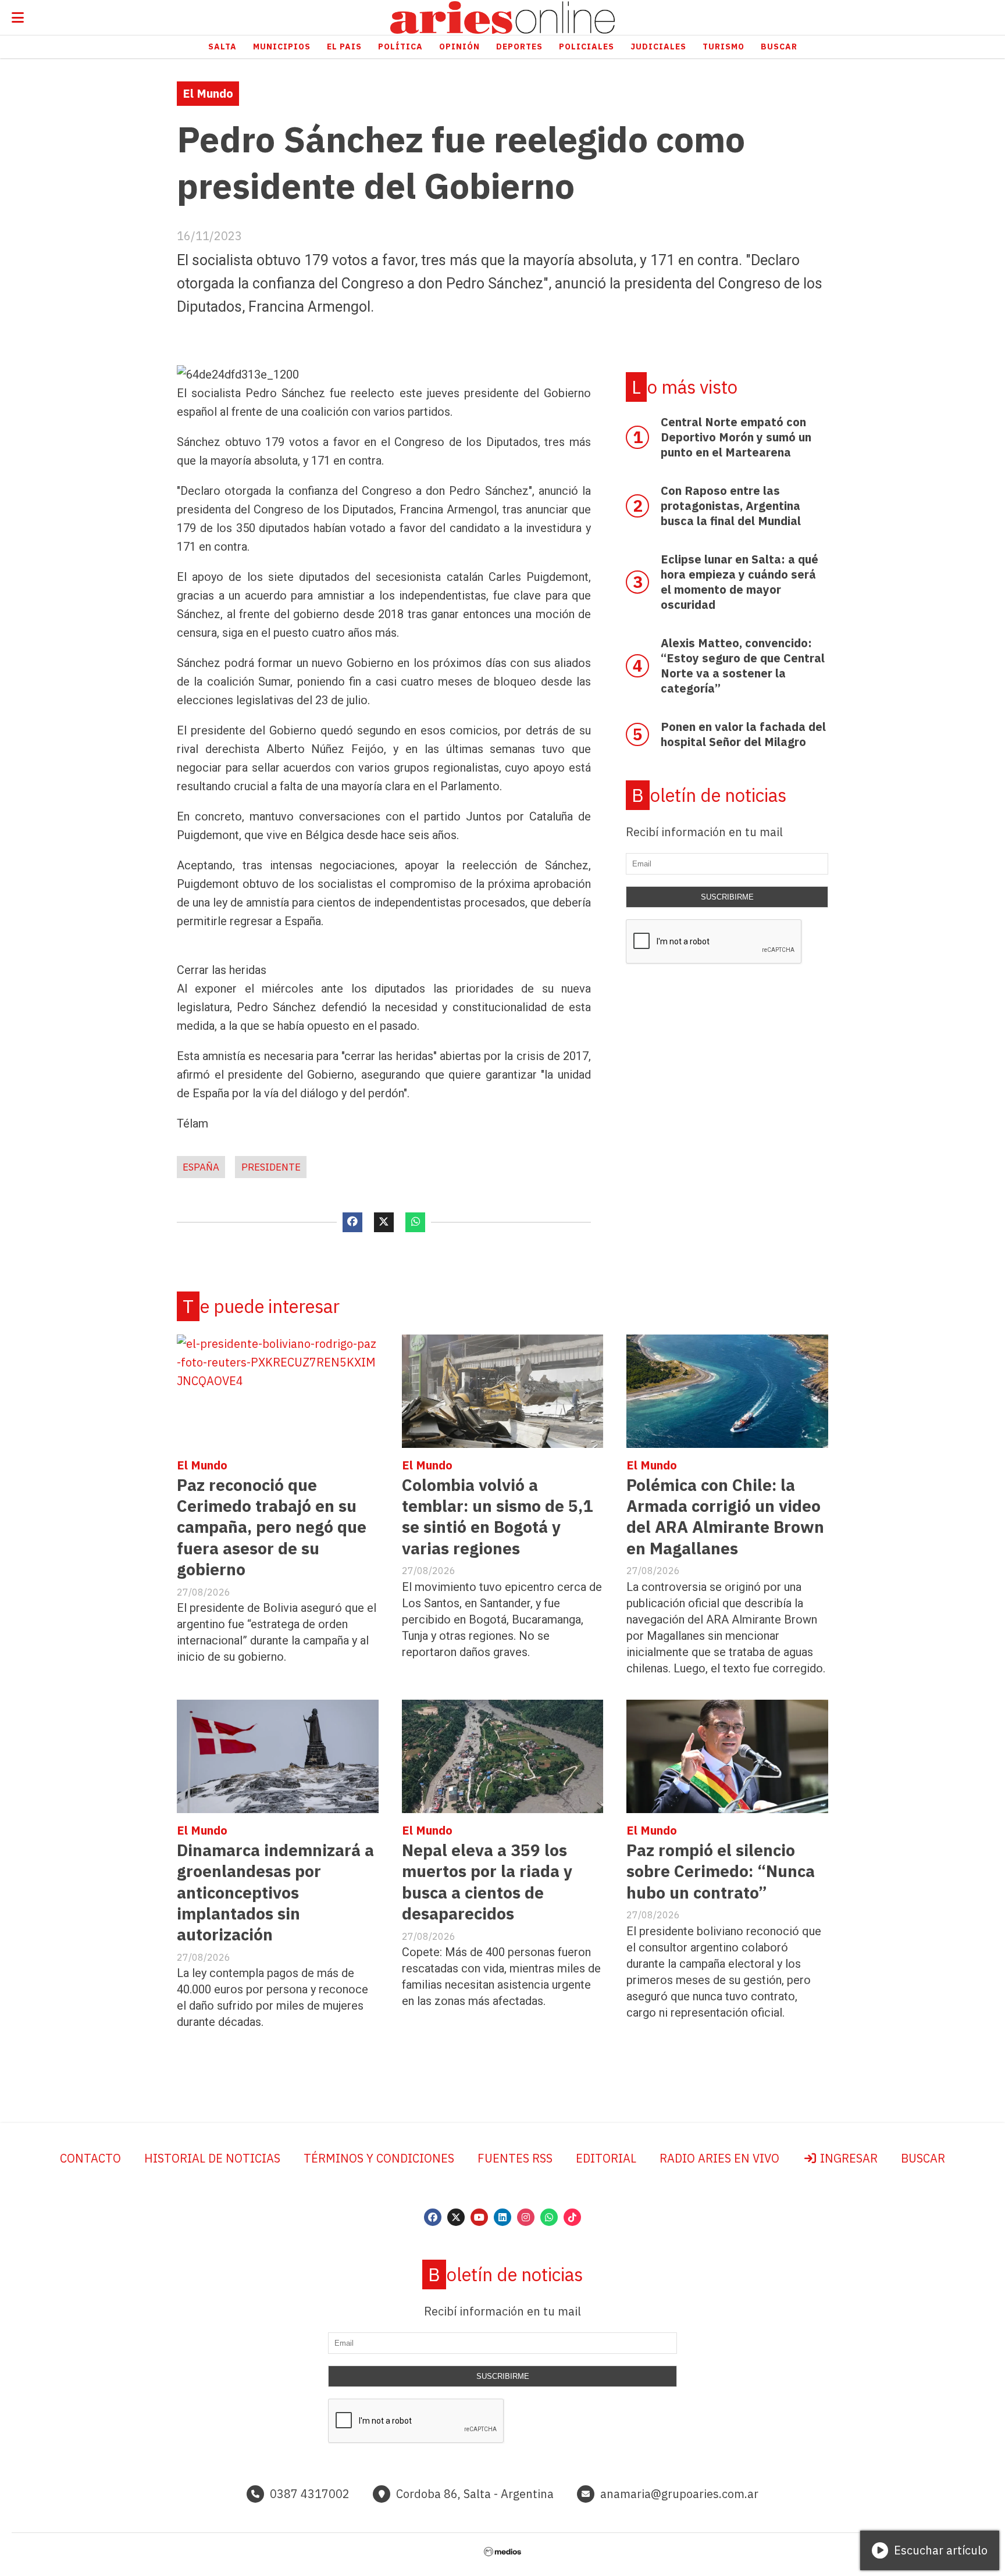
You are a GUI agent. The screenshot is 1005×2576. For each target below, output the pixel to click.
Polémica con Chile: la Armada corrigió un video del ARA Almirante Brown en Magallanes (725, 1517)
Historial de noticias (212, 2158)
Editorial (606, 2158)
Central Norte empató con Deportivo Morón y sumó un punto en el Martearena (736, 437)
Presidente (271, 1167)
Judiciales (658, 47)
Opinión (459, 47)
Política (400, 47)
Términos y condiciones (379, 2158)
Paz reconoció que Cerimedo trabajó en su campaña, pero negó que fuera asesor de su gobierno (272, 1527)
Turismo (724, 47)
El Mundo (208, 93)
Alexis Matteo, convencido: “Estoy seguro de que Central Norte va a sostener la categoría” (743, 666)
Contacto (90, 2158)
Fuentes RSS (515, 2158)
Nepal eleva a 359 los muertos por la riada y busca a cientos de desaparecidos (487, 1882)
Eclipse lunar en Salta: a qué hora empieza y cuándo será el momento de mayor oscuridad (740, 582)
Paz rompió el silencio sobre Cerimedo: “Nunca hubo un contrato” (721, 1871)
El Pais (344, 47)
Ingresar (847, 2158)
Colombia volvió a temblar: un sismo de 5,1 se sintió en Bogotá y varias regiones (497, 1517)
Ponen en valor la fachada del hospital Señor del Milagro (743, 734)
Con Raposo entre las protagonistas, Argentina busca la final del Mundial (731, 506)
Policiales (587, 47)
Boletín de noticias (709, 795)
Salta (222, 47)
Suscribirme (727, 897)
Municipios (282, 47)
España (201, 1167)
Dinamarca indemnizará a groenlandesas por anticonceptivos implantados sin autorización (275, 1892)
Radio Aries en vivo (719, 2158)
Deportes (519, 47)
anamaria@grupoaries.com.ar (679, 2494)
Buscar (779, 47)
